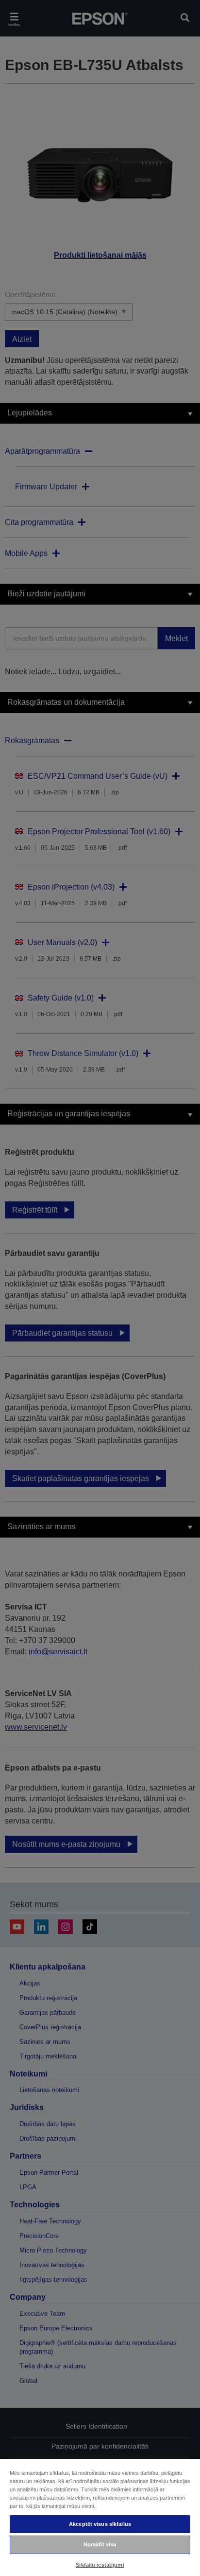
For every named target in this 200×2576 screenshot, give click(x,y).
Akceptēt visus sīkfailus (100, 2524)
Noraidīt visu (100, 2544)
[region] (100, 2517)
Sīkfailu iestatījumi (100, 2565)
